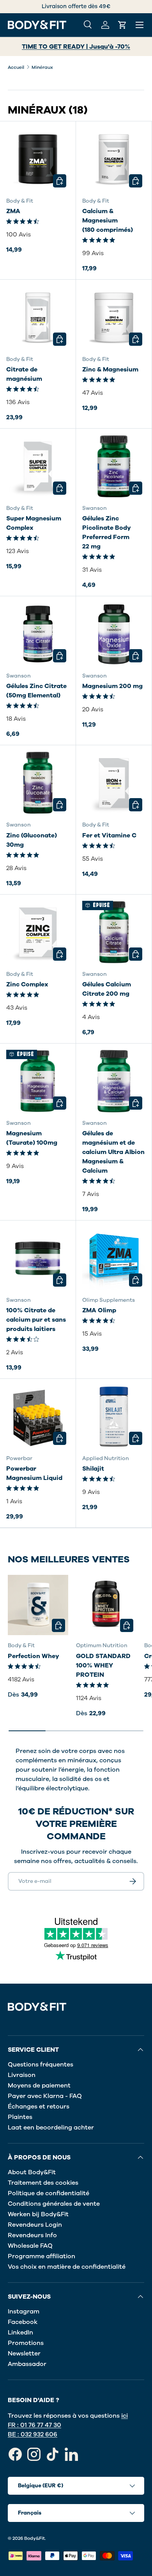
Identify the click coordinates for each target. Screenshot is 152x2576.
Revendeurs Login (35, 2225)
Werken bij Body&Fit (38, 2214)
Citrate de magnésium (24, 374)
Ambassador (27, 2364)
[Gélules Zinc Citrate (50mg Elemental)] (38, 634)
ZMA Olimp (99, 1310)
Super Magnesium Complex (34, 523)
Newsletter (24, 2354)
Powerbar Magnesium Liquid (34, 1473)
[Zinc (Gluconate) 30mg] (38, 783)
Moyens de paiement (39, 2086)
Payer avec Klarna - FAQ (45, 2096)
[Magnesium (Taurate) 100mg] (38, 1081)
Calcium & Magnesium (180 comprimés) (108, 221)
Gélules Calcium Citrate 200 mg (107, 989)
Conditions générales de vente (54, 2204)
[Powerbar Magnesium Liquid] (38, 1417)
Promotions (26, 2343)
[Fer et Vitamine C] (114, 783)
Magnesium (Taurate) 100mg (32, 1138)
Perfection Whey (34, 1656)
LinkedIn (20, 2333)
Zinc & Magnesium (110, 370)
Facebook (23, 2322)
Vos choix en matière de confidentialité (67, 2267)
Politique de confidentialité (49, 2193)
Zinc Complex (27, 984)
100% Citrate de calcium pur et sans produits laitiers (36, 1320)
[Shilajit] (114, 1417)
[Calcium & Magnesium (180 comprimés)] (114, 159)
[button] (122, 25)
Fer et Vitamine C (109, 835)
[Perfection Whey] (38, 1605)
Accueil (16, 67)
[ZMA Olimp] (114, 1258)
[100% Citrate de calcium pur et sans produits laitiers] (38, 1258)
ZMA (13, 211)
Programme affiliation (42, 2256)
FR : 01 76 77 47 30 (34, 2425)
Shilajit (93, 1469)
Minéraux (42, 67)
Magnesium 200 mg (112, 686)
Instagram (24, 2312)
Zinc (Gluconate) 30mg (32, 840)
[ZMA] (38, 159)
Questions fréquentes (41, 2065)
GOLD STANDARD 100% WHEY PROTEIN (103, 1665)
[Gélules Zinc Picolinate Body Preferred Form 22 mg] (114, 466)
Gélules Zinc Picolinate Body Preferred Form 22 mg (107, 532)
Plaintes (20, 2117)
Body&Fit (34, 2538)
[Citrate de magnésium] (38, 317)
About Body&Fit (32, 2172)
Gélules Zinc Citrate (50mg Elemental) (36, 691)
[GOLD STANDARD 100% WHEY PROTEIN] (106, 1605)
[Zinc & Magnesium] (114, 317)
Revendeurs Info (32, 2235)
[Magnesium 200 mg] (114, 634)
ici (125, 2416)
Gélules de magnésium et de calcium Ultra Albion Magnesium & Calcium (113, 1152)
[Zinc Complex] (38, 932)
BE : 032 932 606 (33, 2434)
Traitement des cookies (43, 2183)
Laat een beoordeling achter (51, 2128)
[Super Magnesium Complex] (38, 466)
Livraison (22, 2075)
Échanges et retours (39, 2107)
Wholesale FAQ (30, 2246)
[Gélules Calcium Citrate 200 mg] (114, 932)
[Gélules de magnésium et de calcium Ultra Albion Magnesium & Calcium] (114, 1081)
